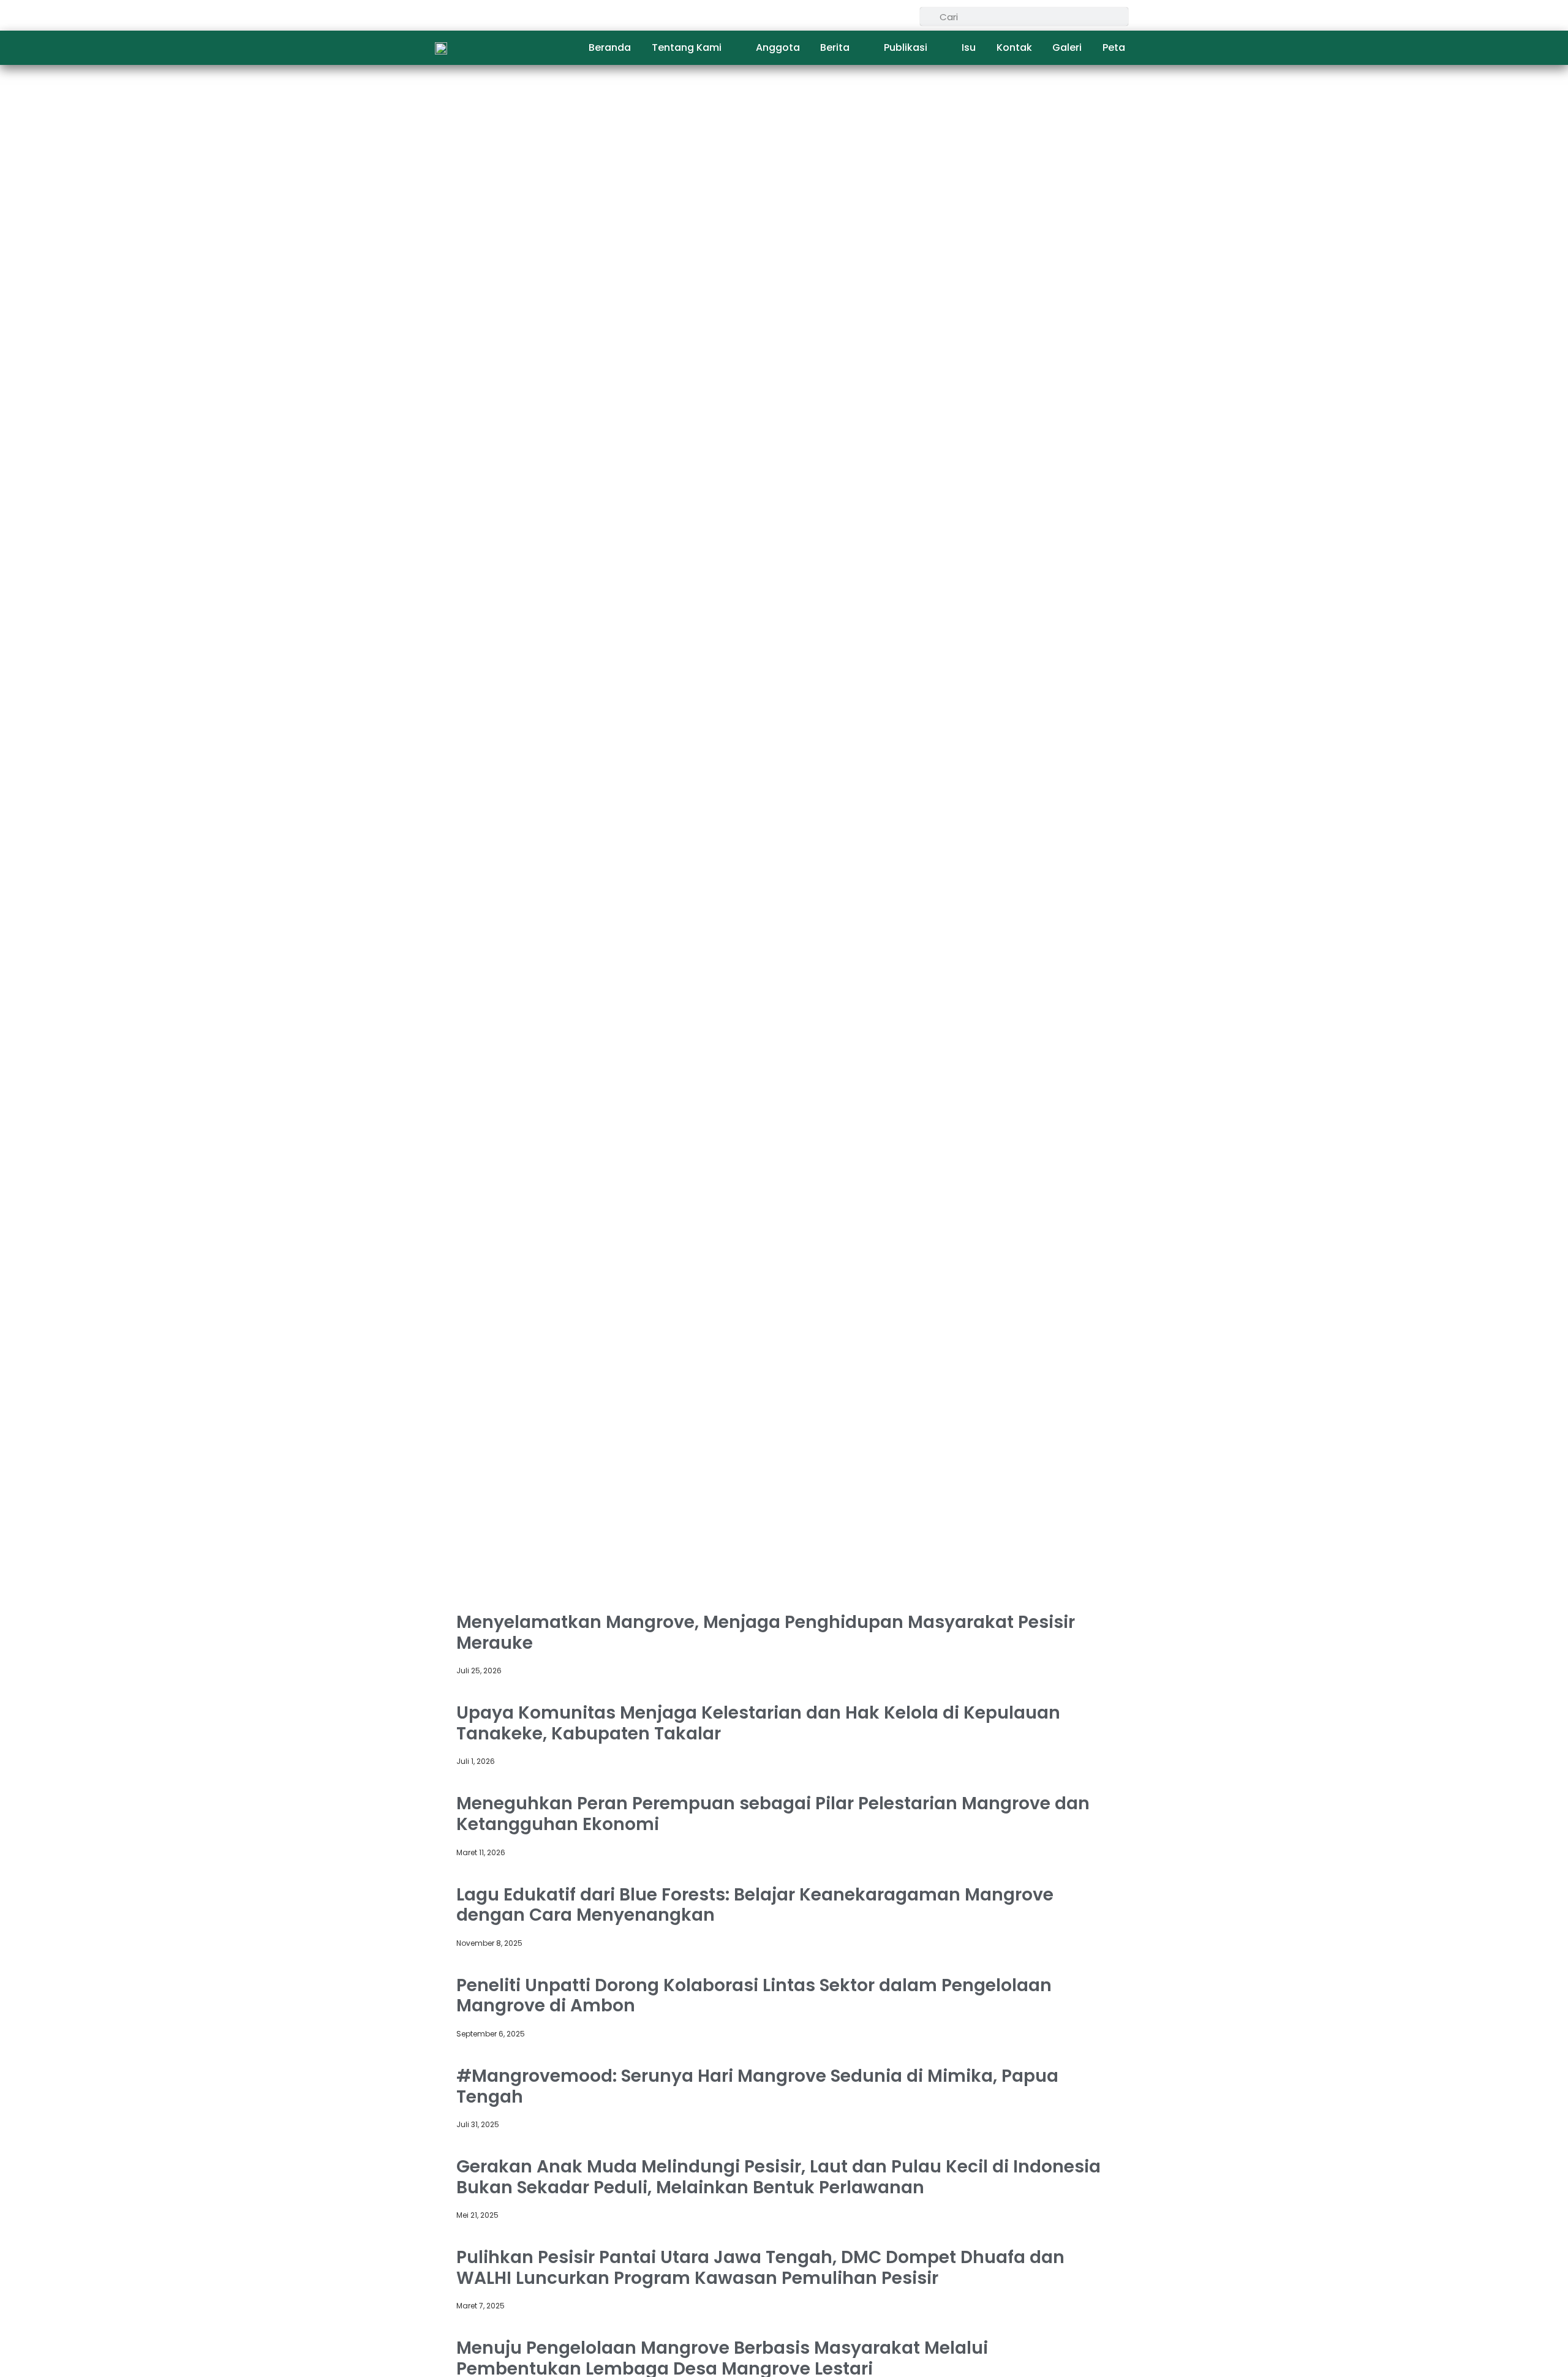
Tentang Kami (687, 47)
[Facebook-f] (854, 16)
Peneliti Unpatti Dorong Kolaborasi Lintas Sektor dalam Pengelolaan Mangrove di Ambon (754, 1996)
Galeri (1067, 47)
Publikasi (906, 47)
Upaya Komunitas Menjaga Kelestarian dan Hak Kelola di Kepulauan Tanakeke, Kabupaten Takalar (758, 1723)
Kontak (1014, 47)
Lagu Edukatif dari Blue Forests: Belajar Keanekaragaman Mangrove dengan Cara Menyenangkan (755, 1905)
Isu (969, 47)
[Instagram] (905, 16)
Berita (835, 47)
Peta (1114, 47)
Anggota (778, 47)
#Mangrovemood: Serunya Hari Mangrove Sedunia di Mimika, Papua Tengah (757, 2086)
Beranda (610, 47)
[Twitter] (880, 16)
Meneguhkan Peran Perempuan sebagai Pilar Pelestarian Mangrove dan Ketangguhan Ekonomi (773, 1814)
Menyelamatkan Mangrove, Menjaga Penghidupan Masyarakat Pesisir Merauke (766, 1633)
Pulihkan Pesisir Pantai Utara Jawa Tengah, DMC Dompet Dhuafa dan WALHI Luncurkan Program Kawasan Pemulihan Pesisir (760, 2268)
